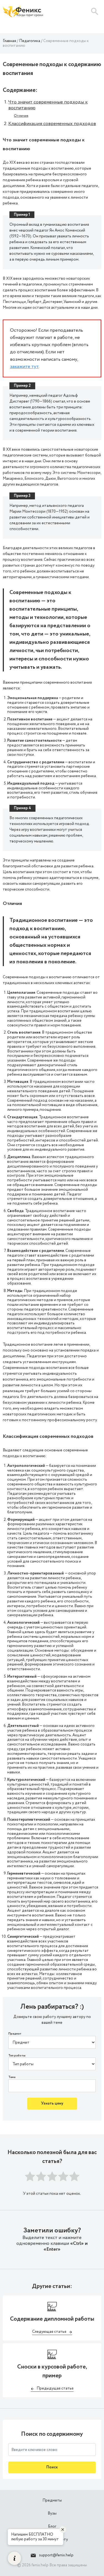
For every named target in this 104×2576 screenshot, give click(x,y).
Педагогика (30, 41)
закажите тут (24, 367)
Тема (12, 2077)
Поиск (52, 2467)
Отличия (21, 116)
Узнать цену (52, 2103)
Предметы (52, 2500)
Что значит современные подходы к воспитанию (48, 105)
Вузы (52, 2513)
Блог (52, 2526)
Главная (9, 41)
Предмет (15, 2034)
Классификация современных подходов (52, 124)
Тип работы (17, 2056)
